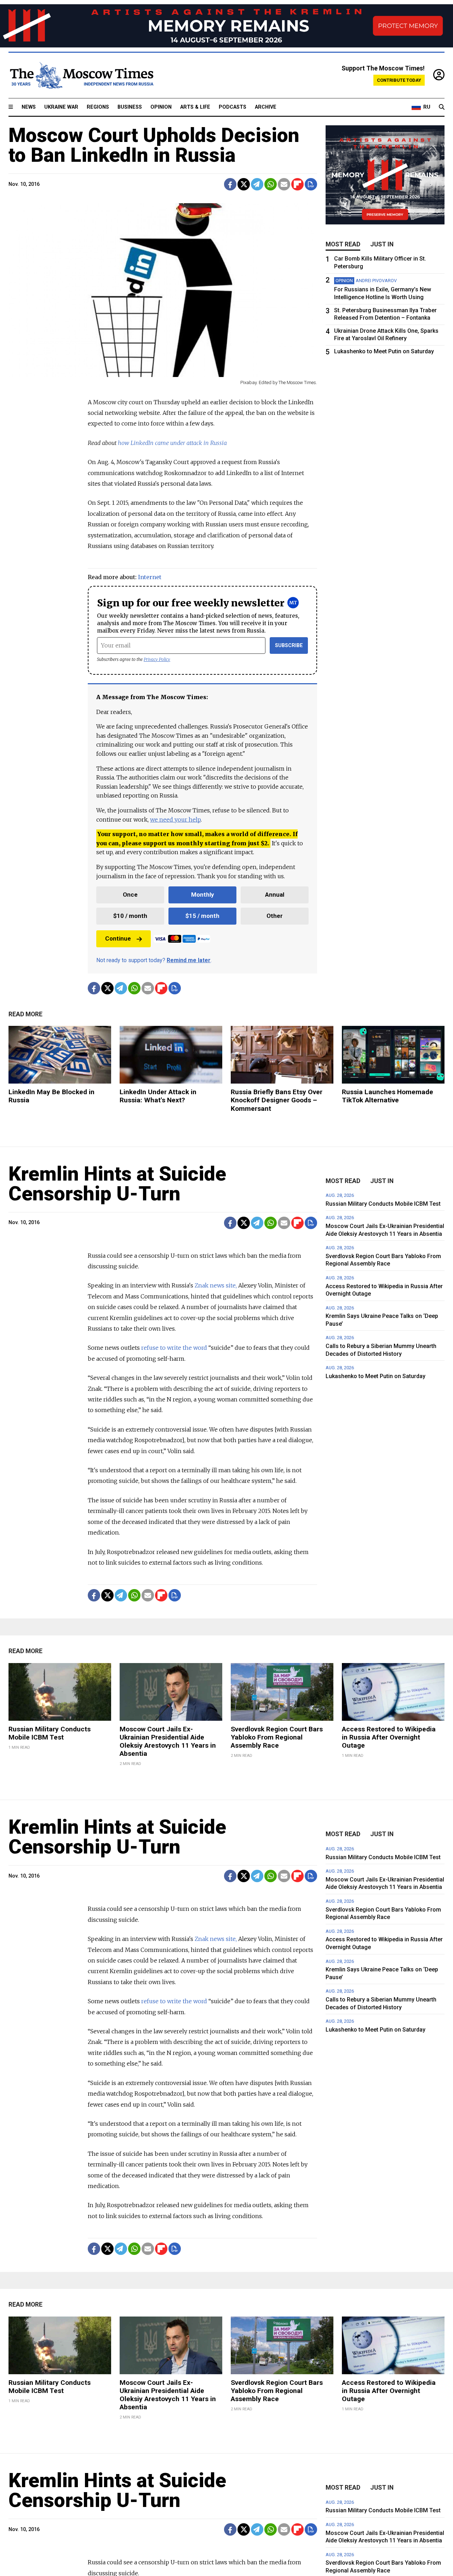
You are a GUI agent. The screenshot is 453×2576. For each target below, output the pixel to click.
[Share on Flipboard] (297, 184)
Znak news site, (216, 1285)
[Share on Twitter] (244, 184)
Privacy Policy (157, 659)
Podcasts (233, 107)
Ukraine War (61, 107)
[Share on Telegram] (257, 184)
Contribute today (399, 80)
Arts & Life (195, 107)
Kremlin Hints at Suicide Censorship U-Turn (117, 1184)
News (29, 107)
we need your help (175, 819)
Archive (266, 107)
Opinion (161, 107)
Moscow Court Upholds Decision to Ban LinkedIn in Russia (154, 145)
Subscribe (289, 646)
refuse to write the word (174, 1348)
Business (130, 107)
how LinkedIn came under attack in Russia (172, 443)
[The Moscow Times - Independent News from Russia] (81, 75)
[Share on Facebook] (230, 184)
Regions (98, 107)
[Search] (442, 107)
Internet (150, 577)
